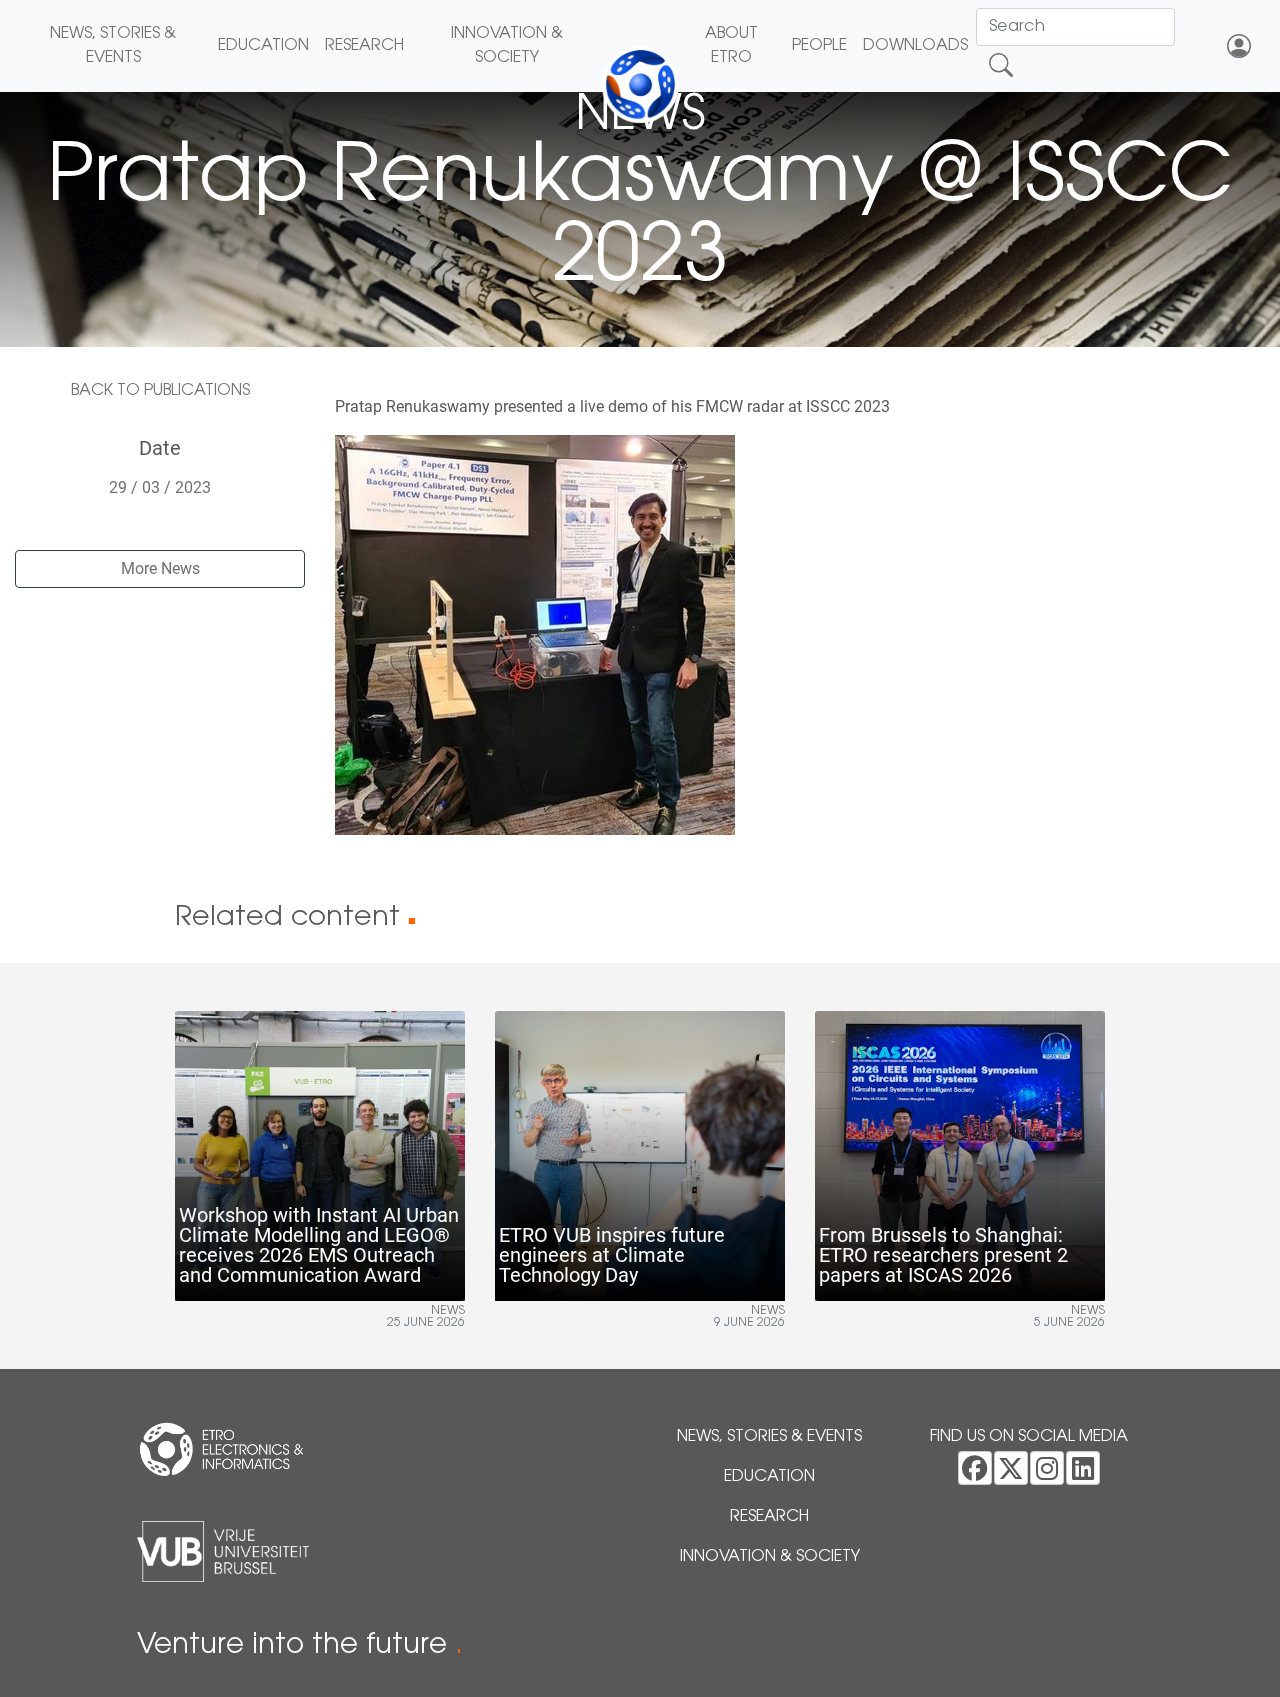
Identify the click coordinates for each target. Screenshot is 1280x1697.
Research (364, 46)
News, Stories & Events (113, 46)
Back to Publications (160, 391)
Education (263, 46)
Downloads (915, 46)
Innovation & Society (507, 46)
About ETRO (731, 46)
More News (160, 568)
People (819, 46)
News (448, 1311)
